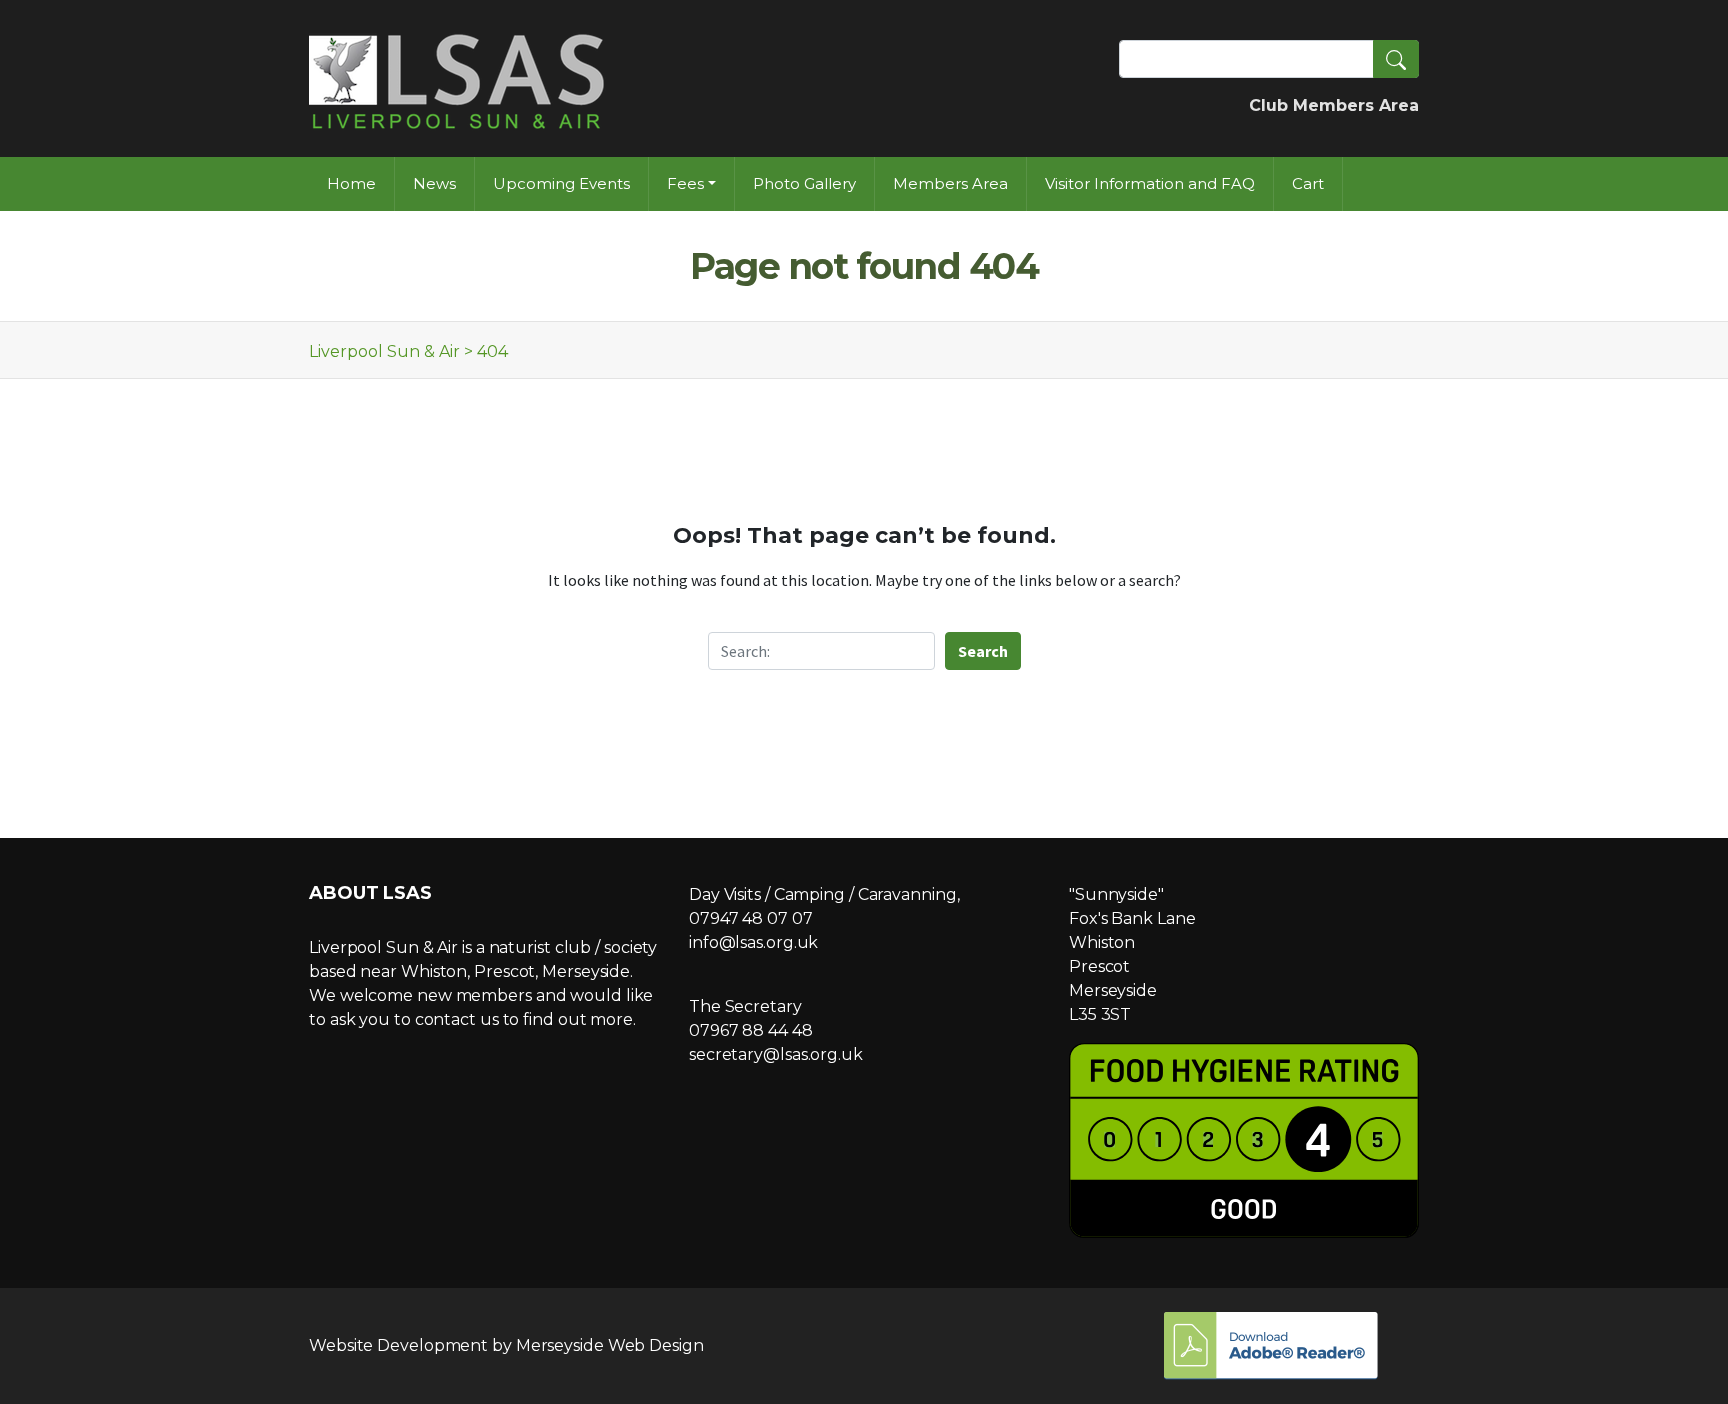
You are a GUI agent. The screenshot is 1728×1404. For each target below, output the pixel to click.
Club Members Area (1334, 105)
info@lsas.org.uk (753, 942)
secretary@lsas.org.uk (776, 1054)
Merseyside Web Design (610, 1345)
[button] (1396, 59)
